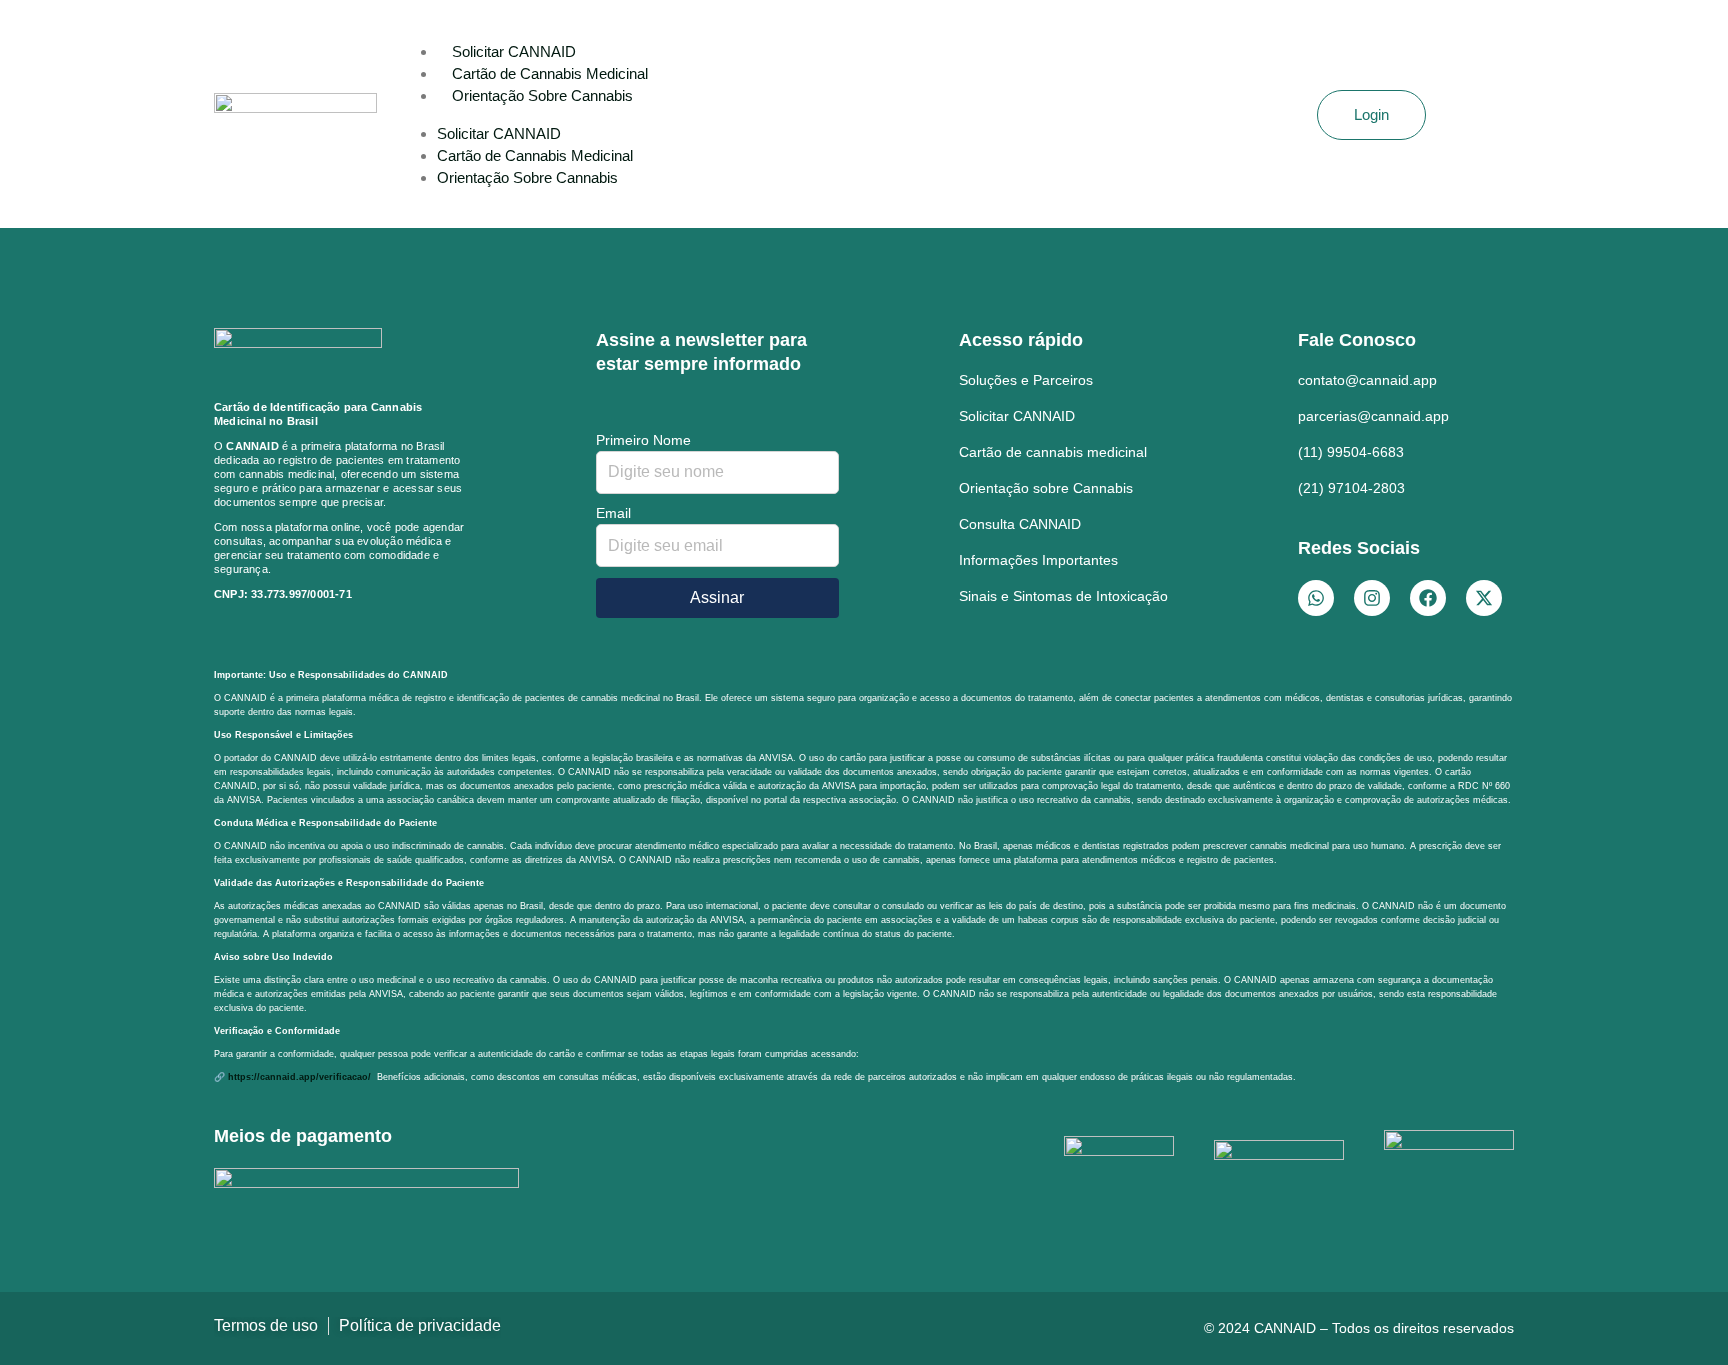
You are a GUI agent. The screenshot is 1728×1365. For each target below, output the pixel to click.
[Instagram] (1372, 598)
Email (613, 513)
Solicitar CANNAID (514, 51)
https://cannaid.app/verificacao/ (301, 1077)
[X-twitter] (1484, 598)
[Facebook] (1428, 598)
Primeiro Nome (643, 440)
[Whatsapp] (1316, 598)
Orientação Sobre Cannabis (542, 95)
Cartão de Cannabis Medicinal (550, 73)
